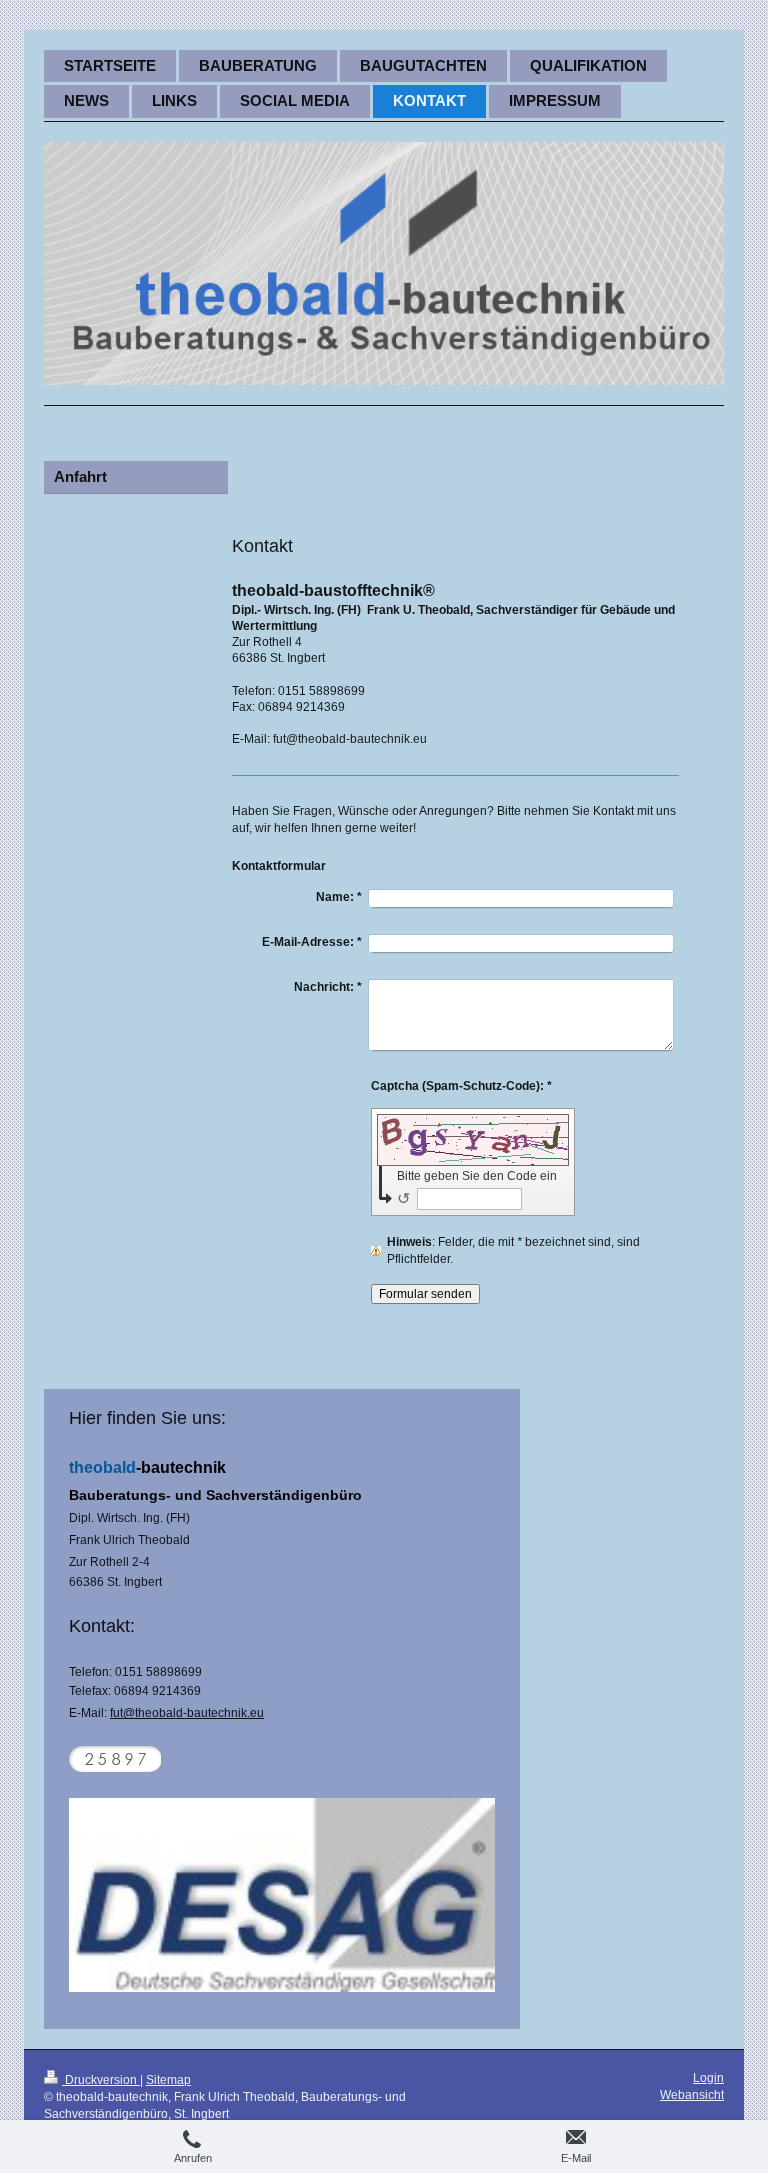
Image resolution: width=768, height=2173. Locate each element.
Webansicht (692, 2095)
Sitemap (168, 2080)
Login (708, 2078)
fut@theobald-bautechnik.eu (187, 1713)
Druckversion (101, 2080)
